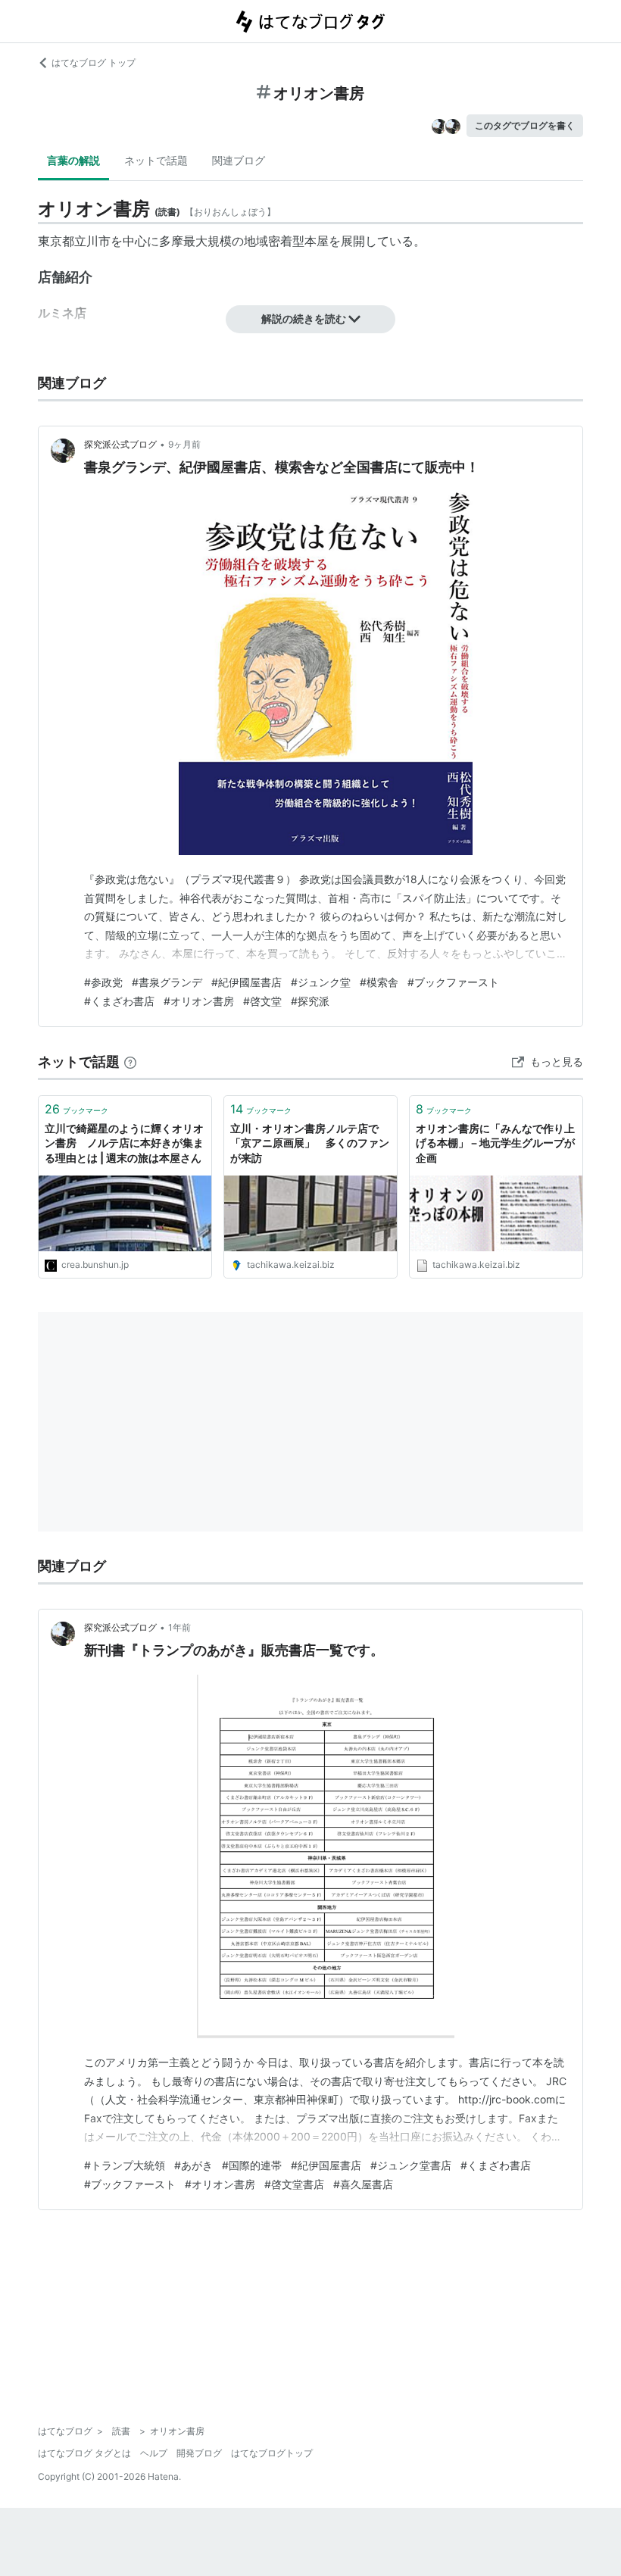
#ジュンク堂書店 (411, 2165)
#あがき (193, 2165)
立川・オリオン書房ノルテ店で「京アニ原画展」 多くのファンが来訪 (310, 1143)
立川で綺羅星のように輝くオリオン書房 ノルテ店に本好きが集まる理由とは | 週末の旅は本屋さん (124, 1143)
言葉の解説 (73, 160)
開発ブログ (199, 2453)
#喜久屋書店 (363, 2184)
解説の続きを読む (304, 318)
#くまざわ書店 (119, 1001)
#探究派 (310, 1001)
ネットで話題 (156, 160)
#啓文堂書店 (294, 2184)
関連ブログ (239, 160)
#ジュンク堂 (321, 982)
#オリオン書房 (199, 1001)
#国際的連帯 (252, 2165)
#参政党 (103, 982)
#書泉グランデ (167, 982)
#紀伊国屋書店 (326, 2165)
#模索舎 (379, 982)
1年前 (179, 1627)
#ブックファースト (453, 982)
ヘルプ (154, 2453)
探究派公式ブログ (120, 444)
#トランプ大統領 (125, 2165)
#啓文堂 (262, 1001)
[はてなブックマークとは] (130, 1062)
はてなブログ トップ (94, 62)
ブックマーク (76, 1109)
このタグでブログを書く (525, 125)
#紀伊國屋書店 (247, 982)
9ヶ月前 (184, 444)
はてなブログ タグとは (84, 2453)
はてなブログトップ (272, 2453)
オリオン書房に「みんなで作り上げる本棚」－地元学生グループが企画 (495, 1143)
